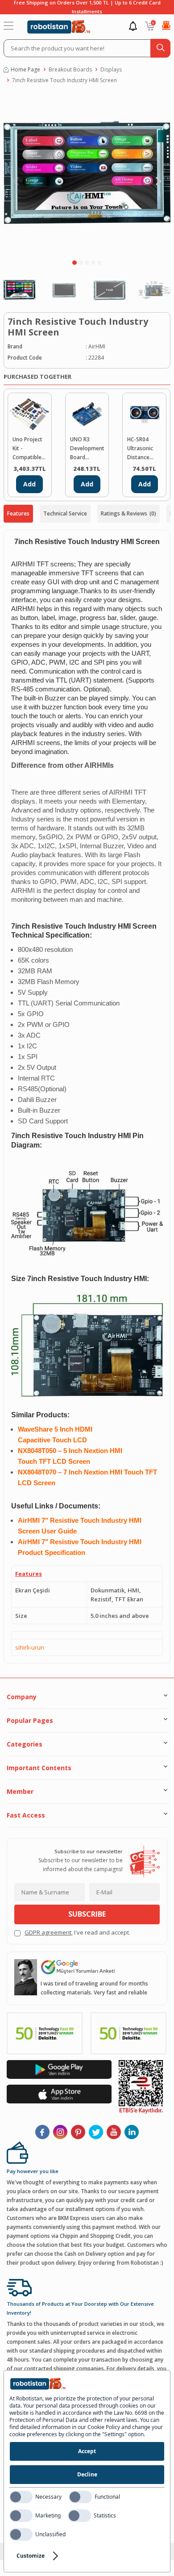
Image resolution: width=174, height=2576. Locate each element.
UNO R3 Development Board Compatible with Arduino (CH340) (87, 449)
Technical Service (65, 513)
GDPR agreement (48, 1932)
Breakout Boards (70, 69)
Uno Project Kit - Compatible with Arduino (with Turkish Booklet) (29, 449)
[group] (87, 174)
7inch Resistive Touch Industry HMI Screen (64, 80)
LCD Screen (71, 1462)
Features (18, 513)
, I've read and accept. (77, 1932)
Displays (111, 69)
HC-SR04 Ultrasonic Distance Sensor (140, 449)
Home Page (25, 69)
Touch (63, 1440)
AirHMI (97, 346)
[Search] (160, 48)
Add (29, 484)
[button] (75, 263)
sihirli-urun (30, 1647)
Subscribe (87, 1914)
